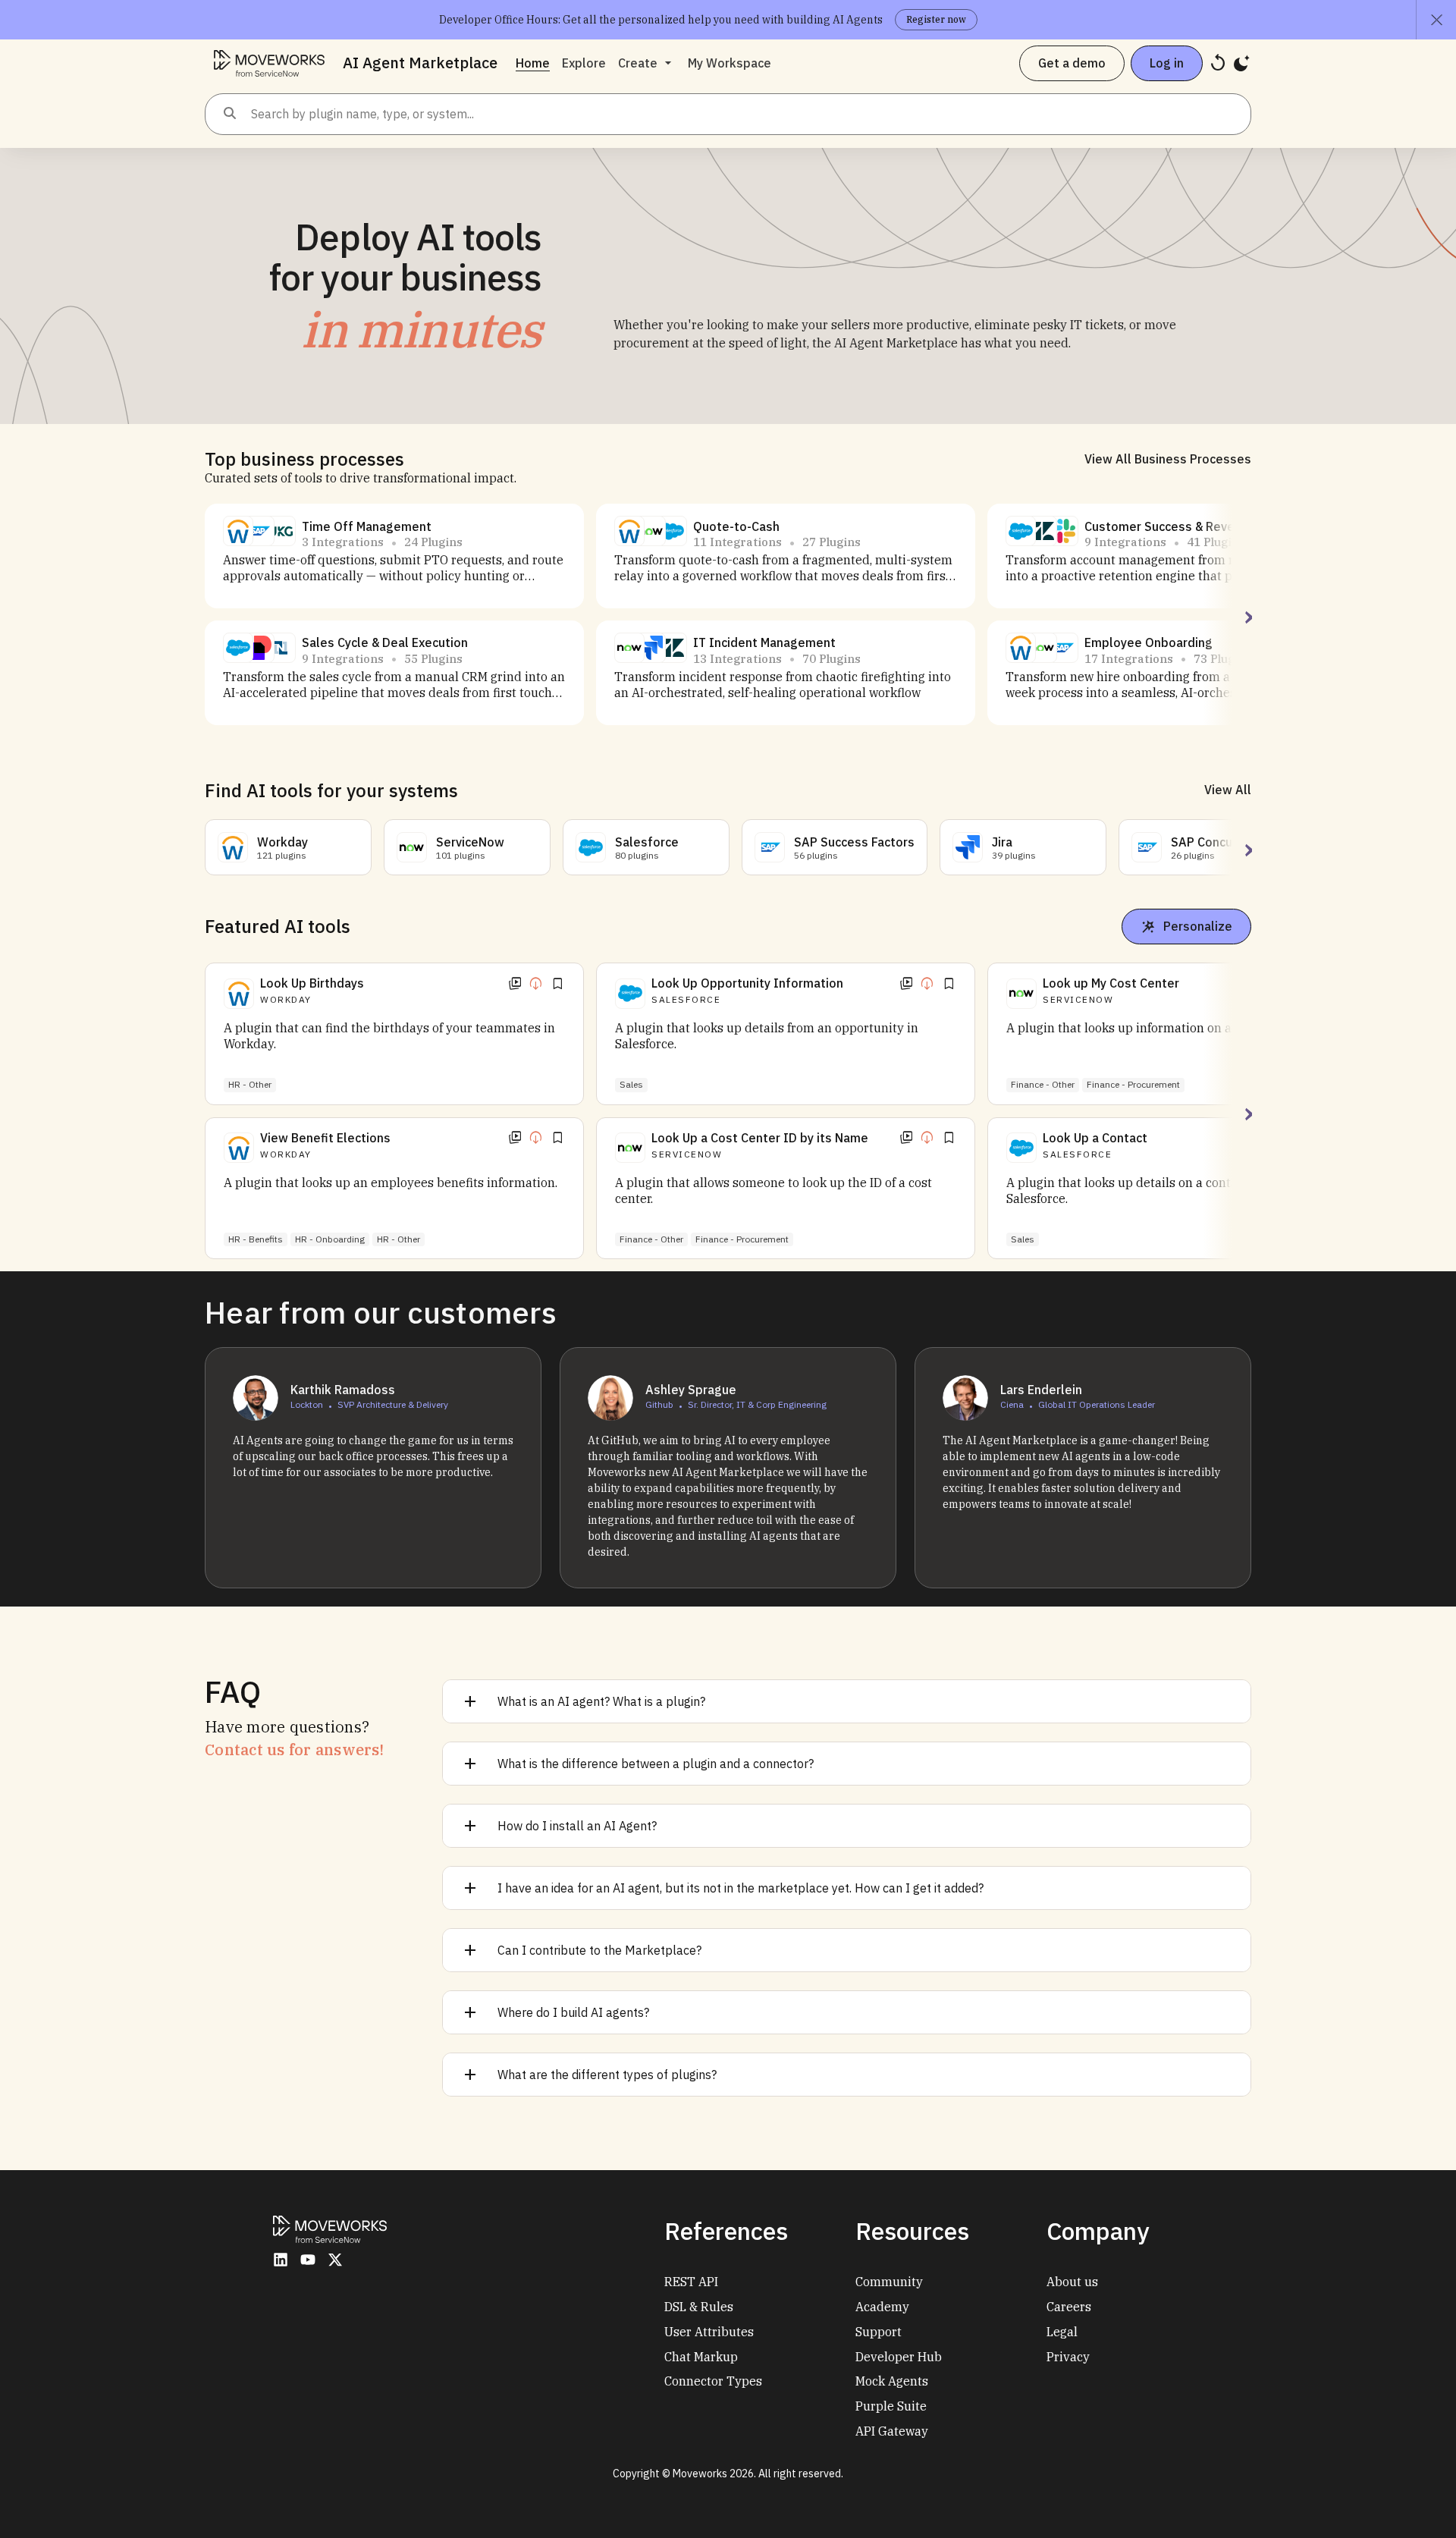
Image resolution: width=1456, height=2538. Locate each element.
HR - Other (250, 1084)
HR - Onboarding (330, 1239)
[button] (238, 531)
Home (533, 63)
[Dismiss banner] (1436, 20)
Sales (631, 1084)
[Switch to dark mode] (1242, 63)
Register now (936, 19)
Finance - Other (651, 1239)
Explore (584, 63)
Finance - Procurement (742, 1239)
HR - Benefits (256, 1239)
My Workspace (730, 63)
